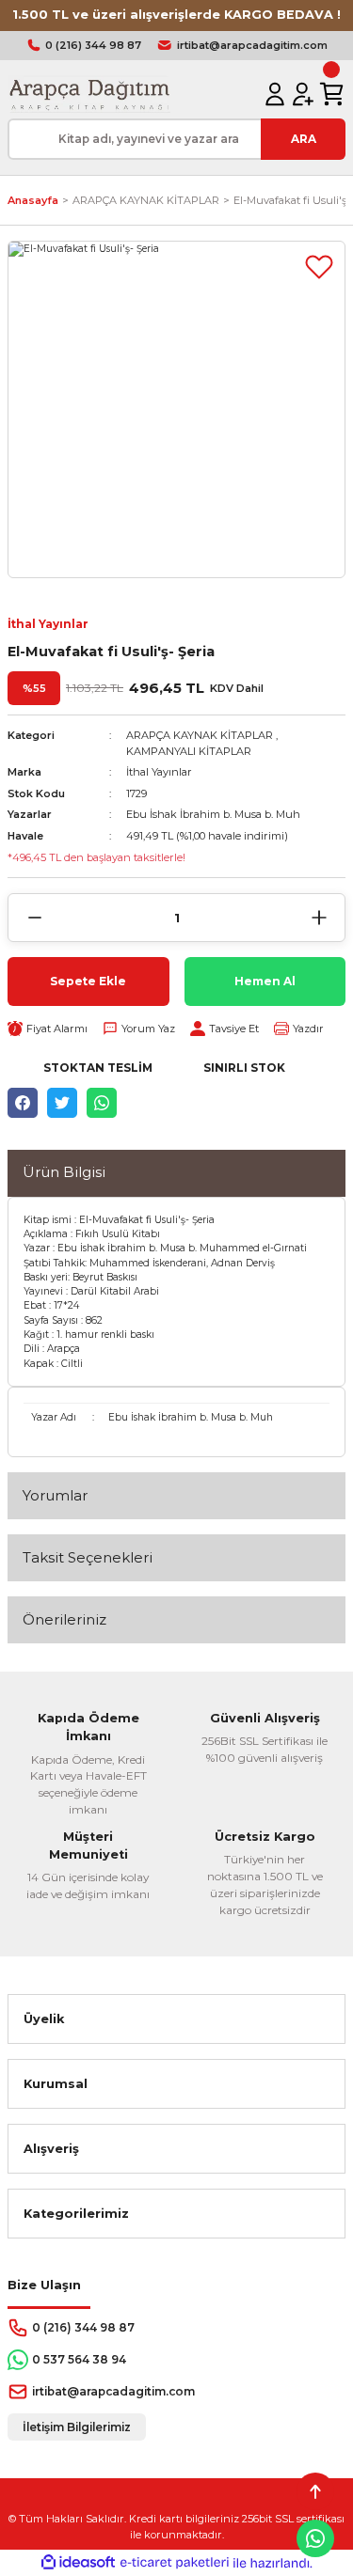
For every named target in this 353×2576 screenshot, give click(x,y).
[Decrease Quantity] (34, 918)
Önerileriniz (64, 1619)
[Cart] (331, 94)
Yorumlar (55, 1495)
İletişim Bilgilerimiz (77, 2427)
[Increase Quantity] (319, 918)
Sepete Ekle (88, 981)
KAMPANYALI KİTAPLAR (189, 751)
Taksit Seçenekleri (88, 1557)
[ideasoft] (78, 2563)
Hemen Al (265, 981)
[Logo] (89, 94)
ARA (304, 139)
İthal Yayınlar (48, 624)
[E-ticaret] (175, 2562)
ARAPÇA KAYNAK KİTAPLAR (200, 735)
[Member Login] (275, 94)
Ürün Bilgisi (64, 1172)
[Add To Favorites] (319, 267)
